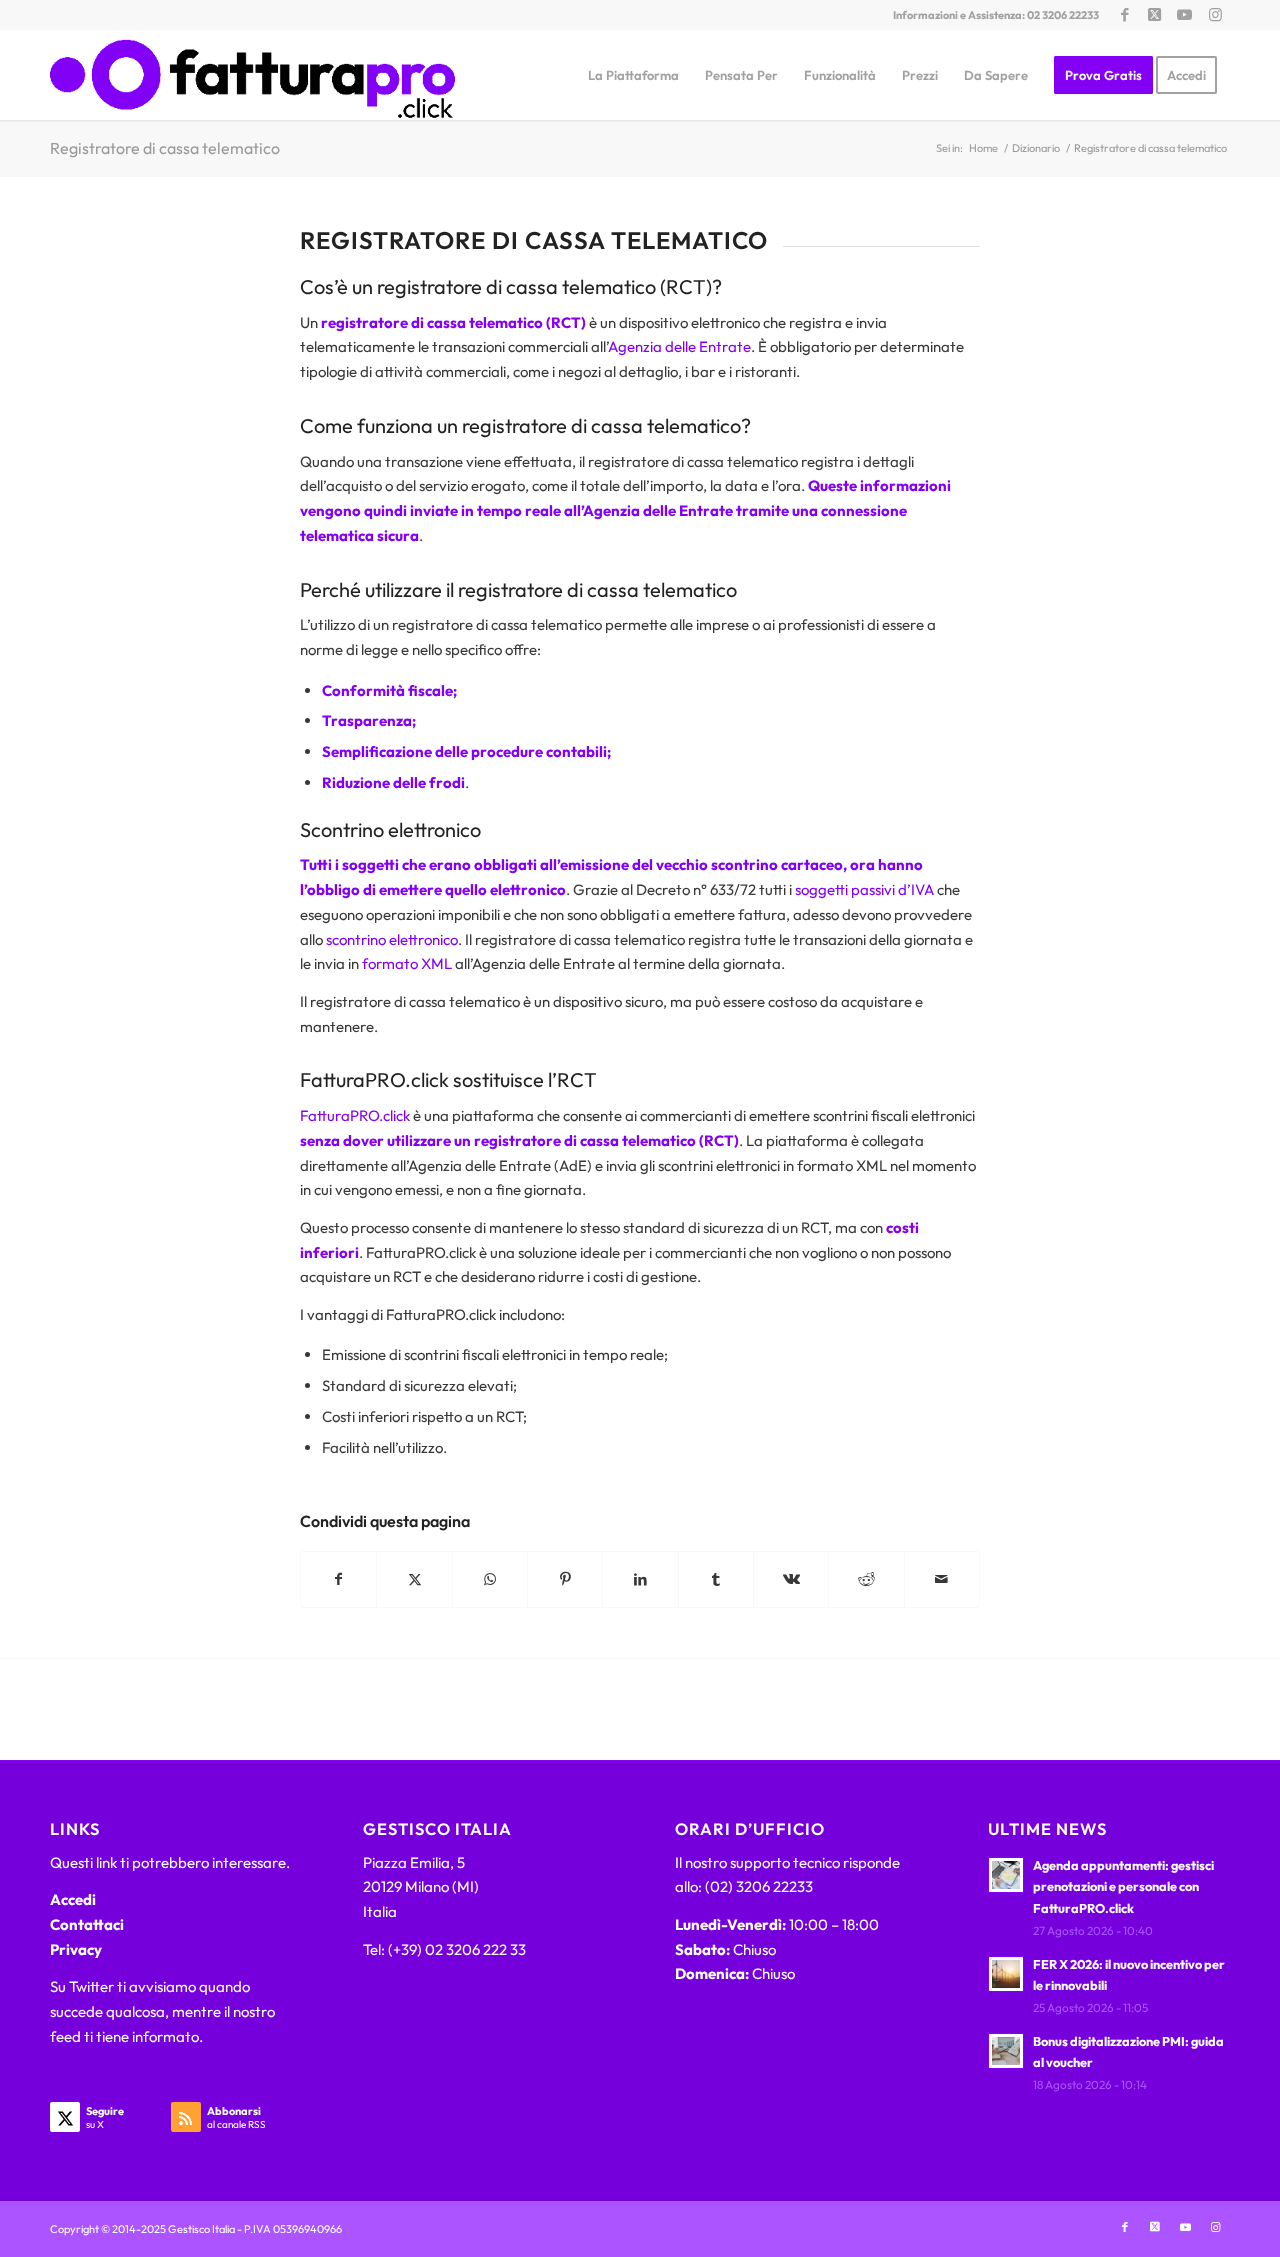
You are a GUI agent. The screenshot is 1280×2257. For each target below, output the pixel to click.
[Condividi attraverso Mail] (942, 1579)
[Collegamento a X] (1154, 15)
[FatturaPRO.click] (252, 75)
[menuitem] (633, 75)
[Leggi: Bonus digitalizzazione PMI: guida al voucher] (1006, 2051)
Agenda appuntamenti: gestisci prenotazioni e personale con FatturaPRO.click (1123, 1886)
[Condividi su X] (414, 1579)
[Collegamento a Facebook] (1124, 15)
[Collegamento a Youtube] (1184, 15)
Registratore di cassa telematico (165, 148)
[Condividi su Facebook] (338, 1579)
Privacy (76, 1949)
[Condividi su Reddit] (866, 1579)
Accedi (73, 1899)
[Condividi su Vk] (791, 1579)
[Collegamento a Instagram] (1215, 15)
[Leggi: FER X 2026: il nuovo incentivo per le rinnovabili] (1006, 1974)
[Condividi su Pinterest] (565, 1579)
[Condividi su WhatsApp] (490, 1579)
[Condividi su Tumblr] (716, 1579)
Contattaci (87, 1924)
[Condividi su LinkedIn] (640, 1579)
